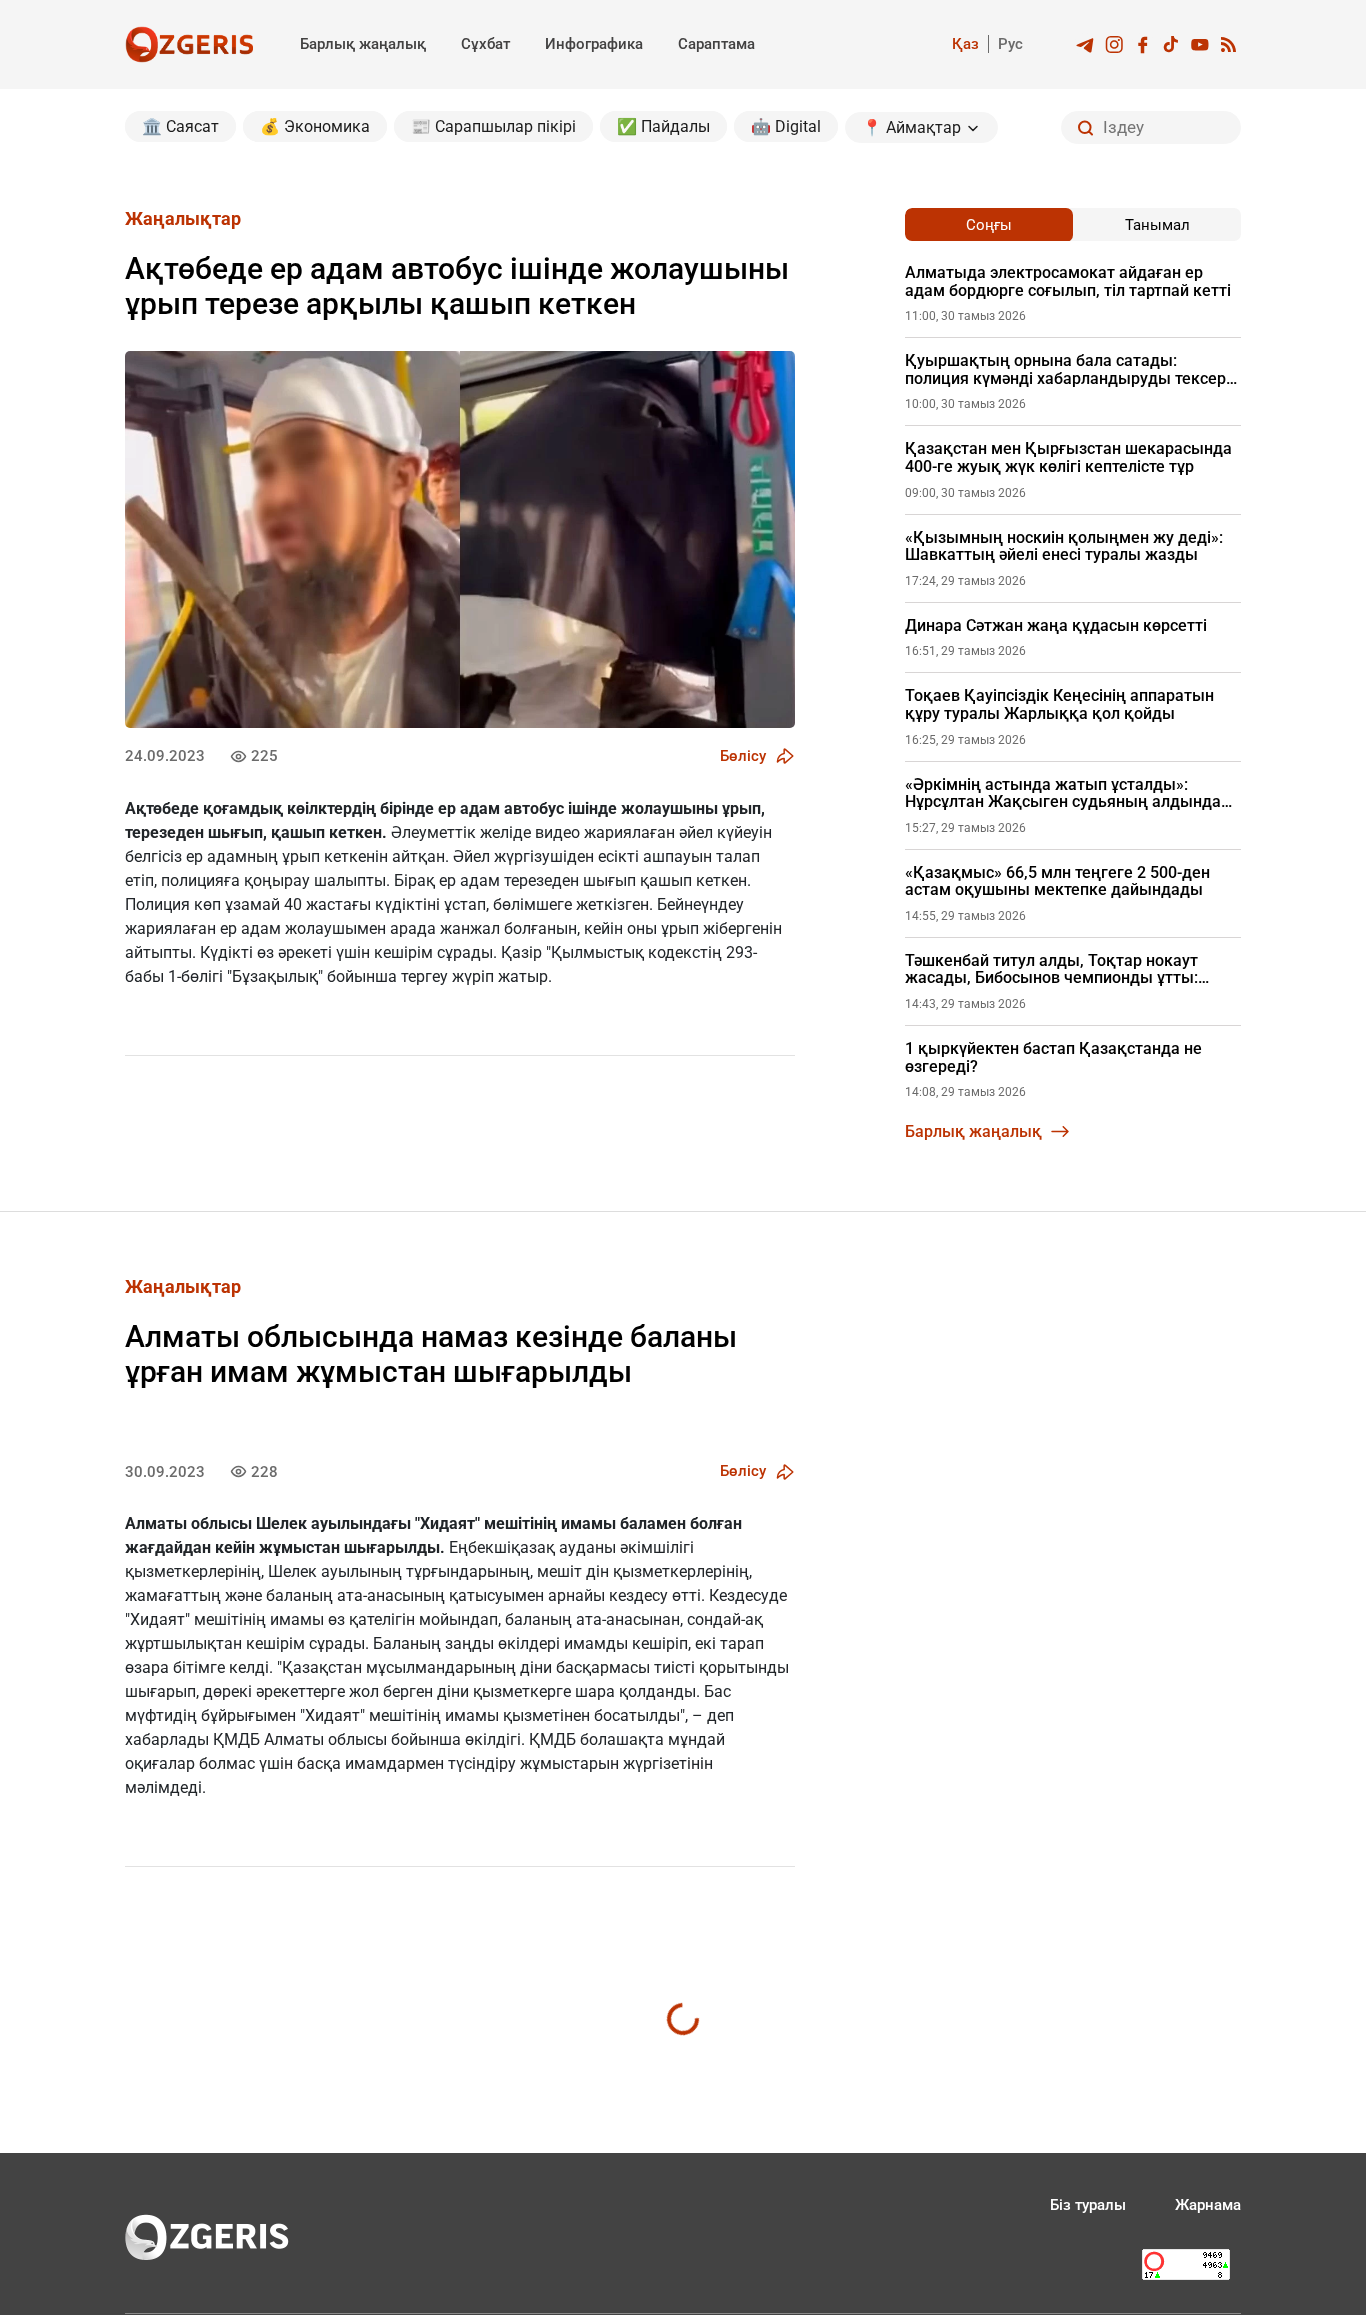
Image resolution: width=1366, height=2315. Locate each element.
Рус (1010, 44)
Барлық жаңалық (363, 44)
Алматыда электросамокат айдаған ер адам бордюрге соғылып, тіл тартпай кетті (1068, 281)
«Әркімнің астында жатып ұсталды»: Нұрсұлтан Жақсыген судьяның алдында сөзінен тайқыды (1063, 793)
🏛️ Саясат (180, 126)
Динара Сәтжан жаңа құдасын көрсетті (1056, 626)
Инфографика (594, 44)
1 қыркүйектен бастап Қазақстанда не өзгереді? (1053, 1057)
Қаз (965, 44)
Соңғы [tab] (989, 225)
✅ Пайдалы (663, 126)
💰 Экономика (315, 126)
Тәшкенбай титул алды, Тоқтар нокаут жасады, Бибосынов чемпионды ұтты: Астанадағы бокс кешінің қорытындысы (1061, 969)
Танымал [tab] (1157, 225)
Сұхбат (485, 44)
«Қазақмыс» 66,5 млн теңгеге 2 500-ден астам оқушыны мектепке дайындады (1057, 881)
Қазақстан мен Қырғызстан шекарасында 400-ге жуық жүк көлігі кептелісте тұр (1068, 457)
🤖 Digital (786, 126)
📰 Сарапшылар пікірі (493, 126)
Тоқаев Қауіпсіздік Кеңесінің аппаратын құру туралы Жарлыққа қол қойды (1059, 704)
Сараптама (716, 44)
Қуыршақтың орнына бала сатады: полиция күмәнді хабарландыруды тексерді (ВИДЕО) (1072, 369)
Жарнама (1208, 2205)
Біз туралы (1088, 2205)
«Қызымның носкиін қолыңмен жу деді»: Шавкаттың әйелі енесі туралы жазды (1064, 546)
